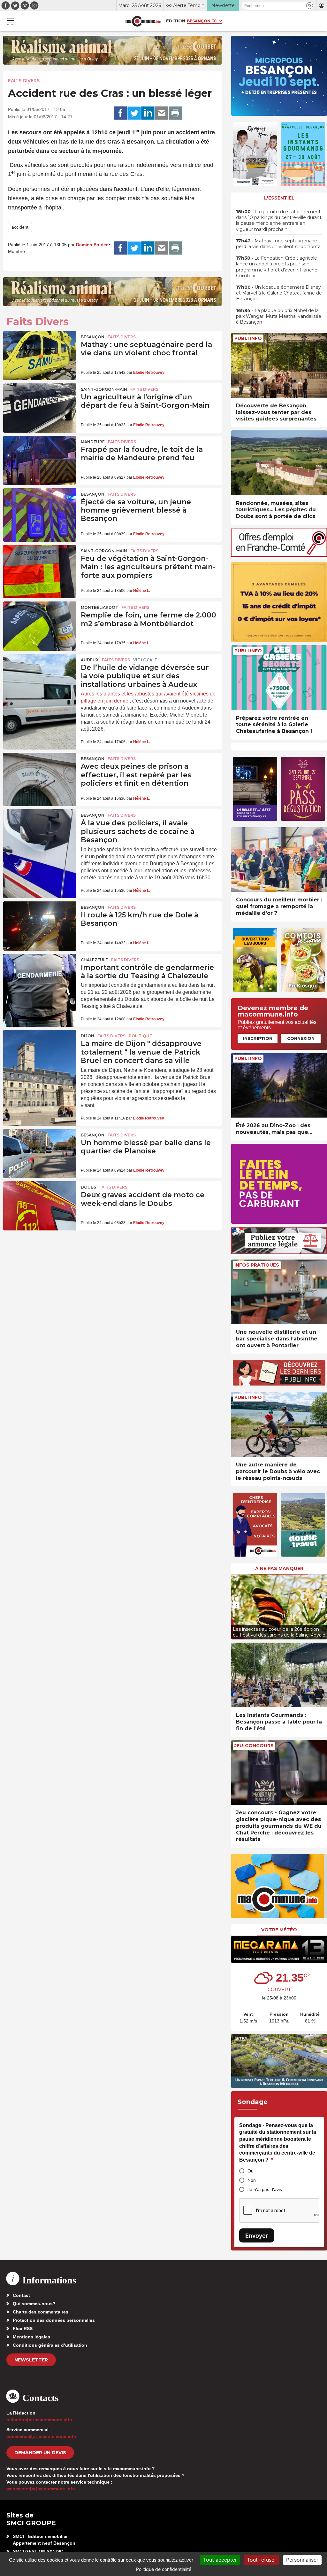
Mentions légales (31, 2337)
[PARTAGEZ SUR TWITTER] (134, 113)
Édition (176, 21)
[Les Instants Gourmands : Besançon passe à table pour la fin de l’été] (279, 1675)
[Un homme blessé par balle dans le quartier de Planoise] (40, 1154)
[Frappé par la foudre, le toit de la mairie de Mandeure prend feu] (40, 460)
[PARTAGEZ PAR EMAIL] (162, 113)
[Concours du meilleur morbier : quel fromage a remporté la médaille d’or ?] (279, 860)
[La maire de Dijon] (40, 1055)
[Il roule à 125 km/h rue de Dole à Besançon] (40, 926)
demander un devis (40, 2453)
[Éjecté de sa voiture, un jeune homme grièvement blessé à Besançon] (40, 513)
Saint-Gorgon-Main (104, 389)
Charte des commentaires (41, 2312)
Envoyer (257, 2236)
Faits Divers (24, 81)
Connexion (301, 1038)
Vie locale (145, 660)
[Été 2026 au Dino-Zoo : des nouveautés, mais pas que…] (279, 1085)
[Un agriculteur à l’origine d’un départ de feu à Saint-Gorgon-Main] (40, 408)
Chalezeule (94, 960)
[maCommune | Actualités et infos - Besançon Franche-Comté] (143, 21)
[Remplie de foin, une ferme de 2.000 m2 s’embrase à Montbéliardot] (40, 626)
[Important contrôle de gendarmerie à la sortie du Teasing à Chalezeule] (40, 978)
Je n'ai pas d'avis (265, 2189)
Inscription (258, 1038)
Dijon (87, 1036)
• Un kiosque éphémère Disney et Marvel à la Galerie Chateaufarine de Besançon (279, 293)
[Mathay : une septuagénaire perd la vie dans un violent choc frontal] (40, 356)
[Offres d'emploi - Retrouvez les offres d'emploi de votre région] (279, 555)
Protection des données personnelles (54, 2320)
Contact (21, 2295)
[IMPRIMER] (175, 113)
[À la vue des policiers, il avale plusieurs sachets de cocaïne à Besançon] (40, 834)
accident (20, 227)
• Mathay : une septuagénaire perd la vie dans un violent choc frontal (279, 244)
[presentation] (236, 1605)
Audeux (90, 660)
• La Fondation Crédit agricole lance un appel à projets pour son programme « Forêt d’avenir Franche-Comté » (278, 267)
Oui (251, 2171)
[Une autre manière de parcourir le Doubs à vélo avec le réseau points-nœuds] (279, 1424)
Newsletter (31, 2360)
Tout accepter (220, 2560)
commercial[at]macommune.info (41, 2436)
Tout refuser (262, 2560)
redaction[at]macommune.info (39, 2420)
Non (252, 2180)
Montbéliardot (99, 607)
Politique (140, 1036)
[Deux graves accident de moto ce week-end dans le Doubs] (40, 1206)
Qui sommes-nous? (34, 2304)
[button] (310, 6)
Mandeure (93, 442)
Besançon (93, 337)
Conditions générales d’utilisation (50, 2345)
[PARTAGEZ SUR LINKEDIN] (148, 113)
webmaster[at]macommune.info (41, 2489)
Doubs (88, 1187)
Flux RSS (23, 2329)
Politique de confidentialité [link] (164, 2569)
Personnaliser (302, 2560)
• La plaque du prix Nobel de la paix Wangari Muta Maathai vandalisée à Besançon (279, 316)
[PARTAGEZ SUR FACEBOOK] (120, 113)
